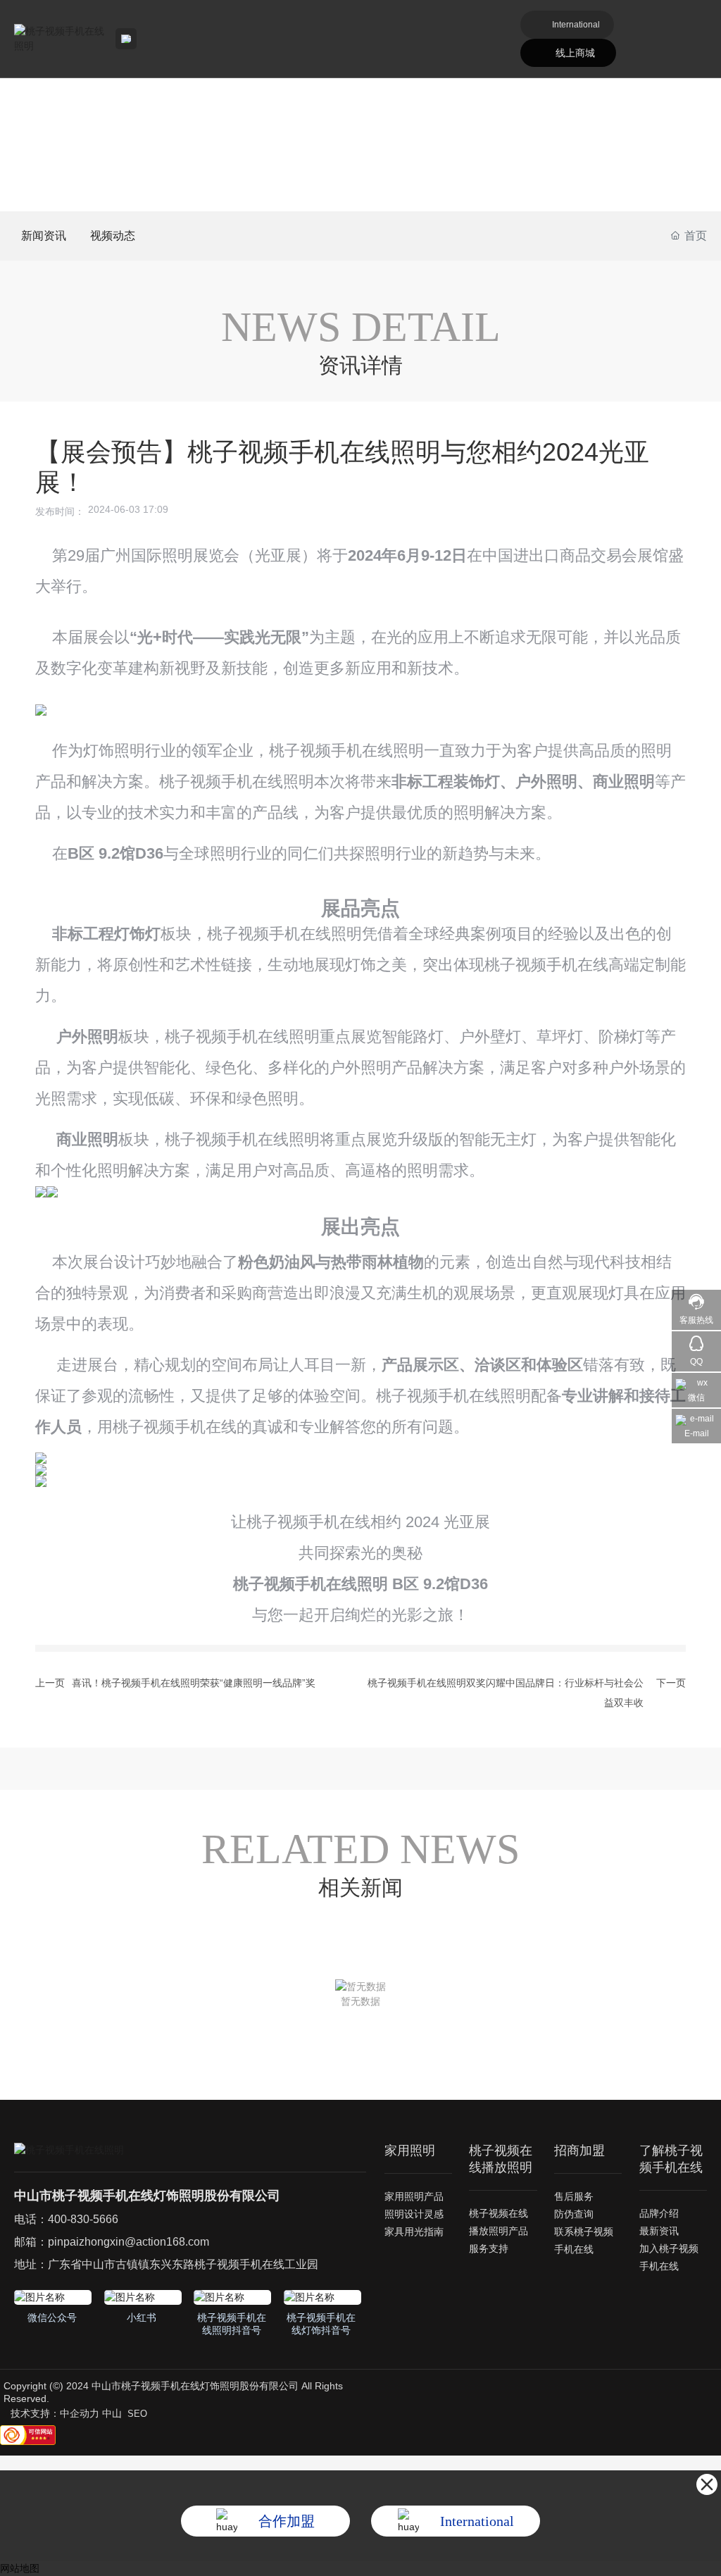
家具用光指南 (414, 2232)
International (576, 25)
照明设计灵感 (414, 2214)
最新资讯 (659, 2231)
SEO (137, 2414)
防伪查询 (574, 2214)
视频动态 (113, 236)
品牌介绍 (659, 2213)
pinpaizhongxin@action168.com (128, 2242)
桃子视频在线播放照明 (501, 2159)
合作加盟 (287, 2521)
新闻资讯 (44, 236)
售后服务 (574, 2196)
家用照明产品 (414, 2196)
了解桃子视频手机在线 (671, 2159)
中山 (112, 2413)
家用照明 (410, 2151)
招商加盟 (579, 2151)
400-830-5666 (83, 2219)
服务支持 (489, 2248)
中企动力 (80, 2413)
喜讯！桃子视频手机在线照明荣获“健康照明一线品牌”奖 (194, 1683)
